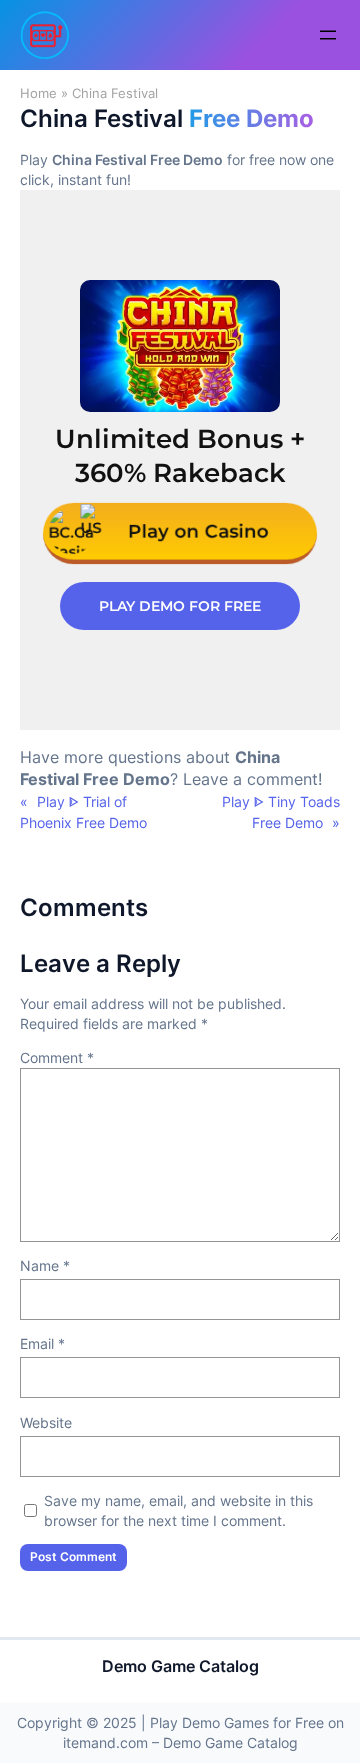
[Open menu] (328, 35)
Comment (57, 1057)
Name (45, 1265)
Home (38, 93)
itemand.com (105, 1742)
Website (46, 1422)
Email (42, 1343)
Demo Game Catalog (180, 1666)
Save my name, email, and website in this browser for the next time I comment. (178, 1510)
